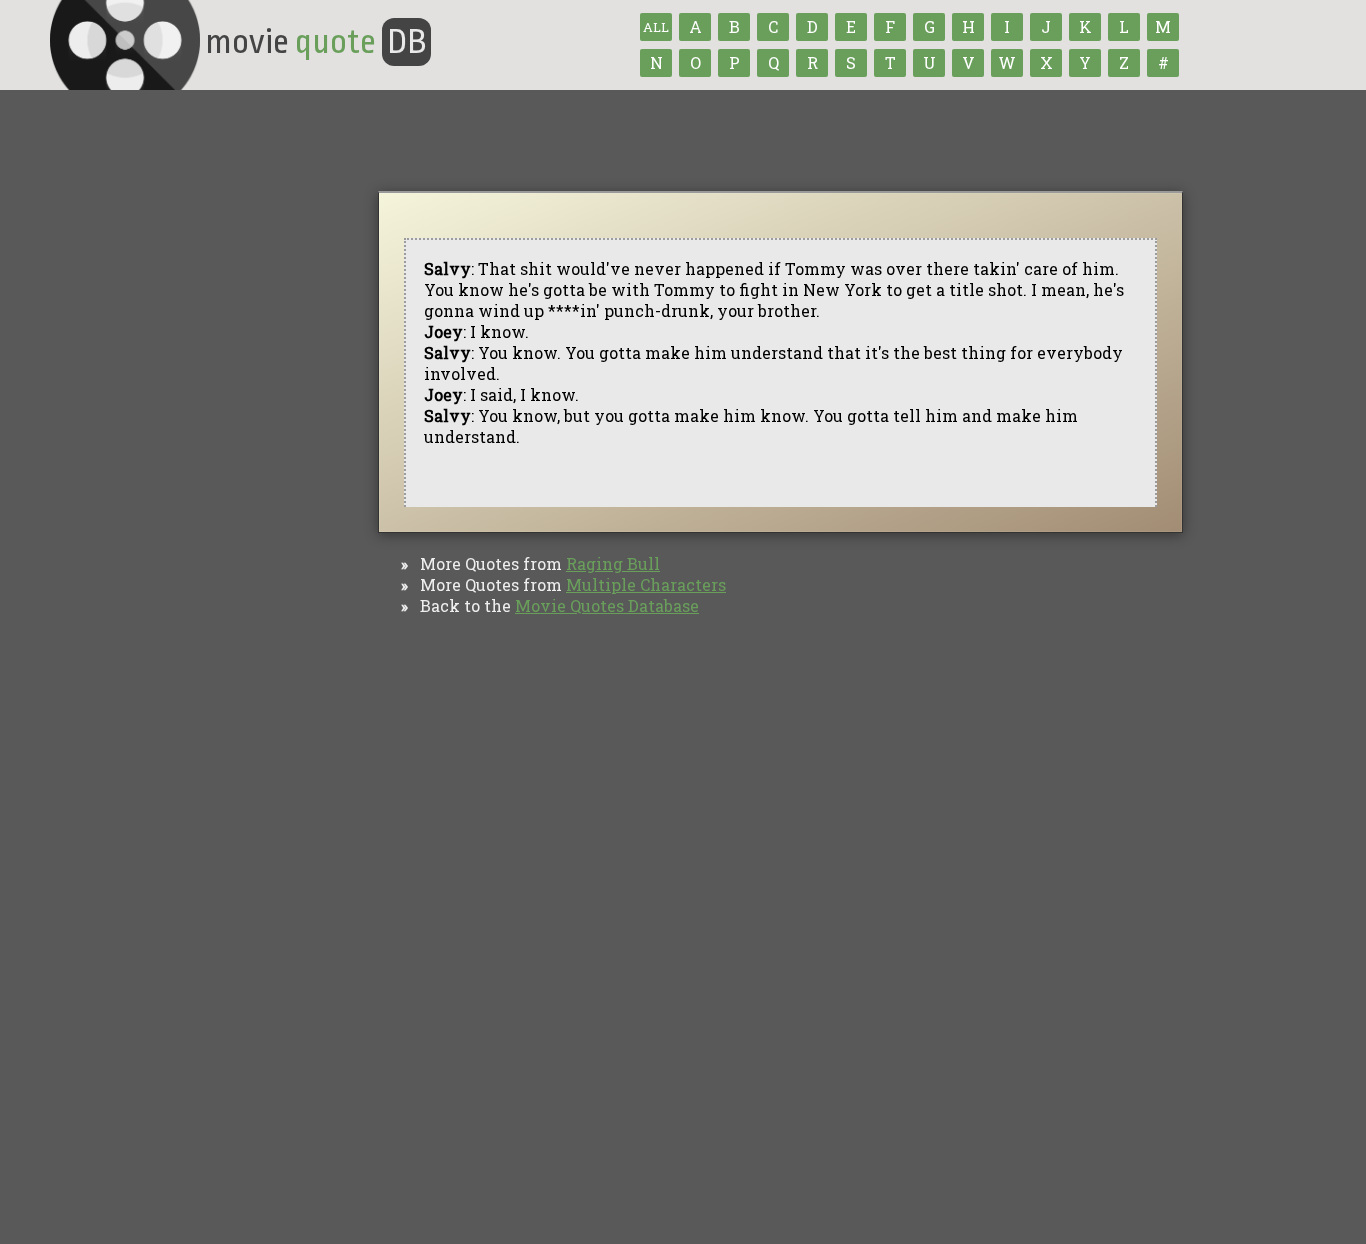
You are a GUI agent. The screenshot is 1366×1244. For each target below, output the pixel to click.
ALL (656, 27)
